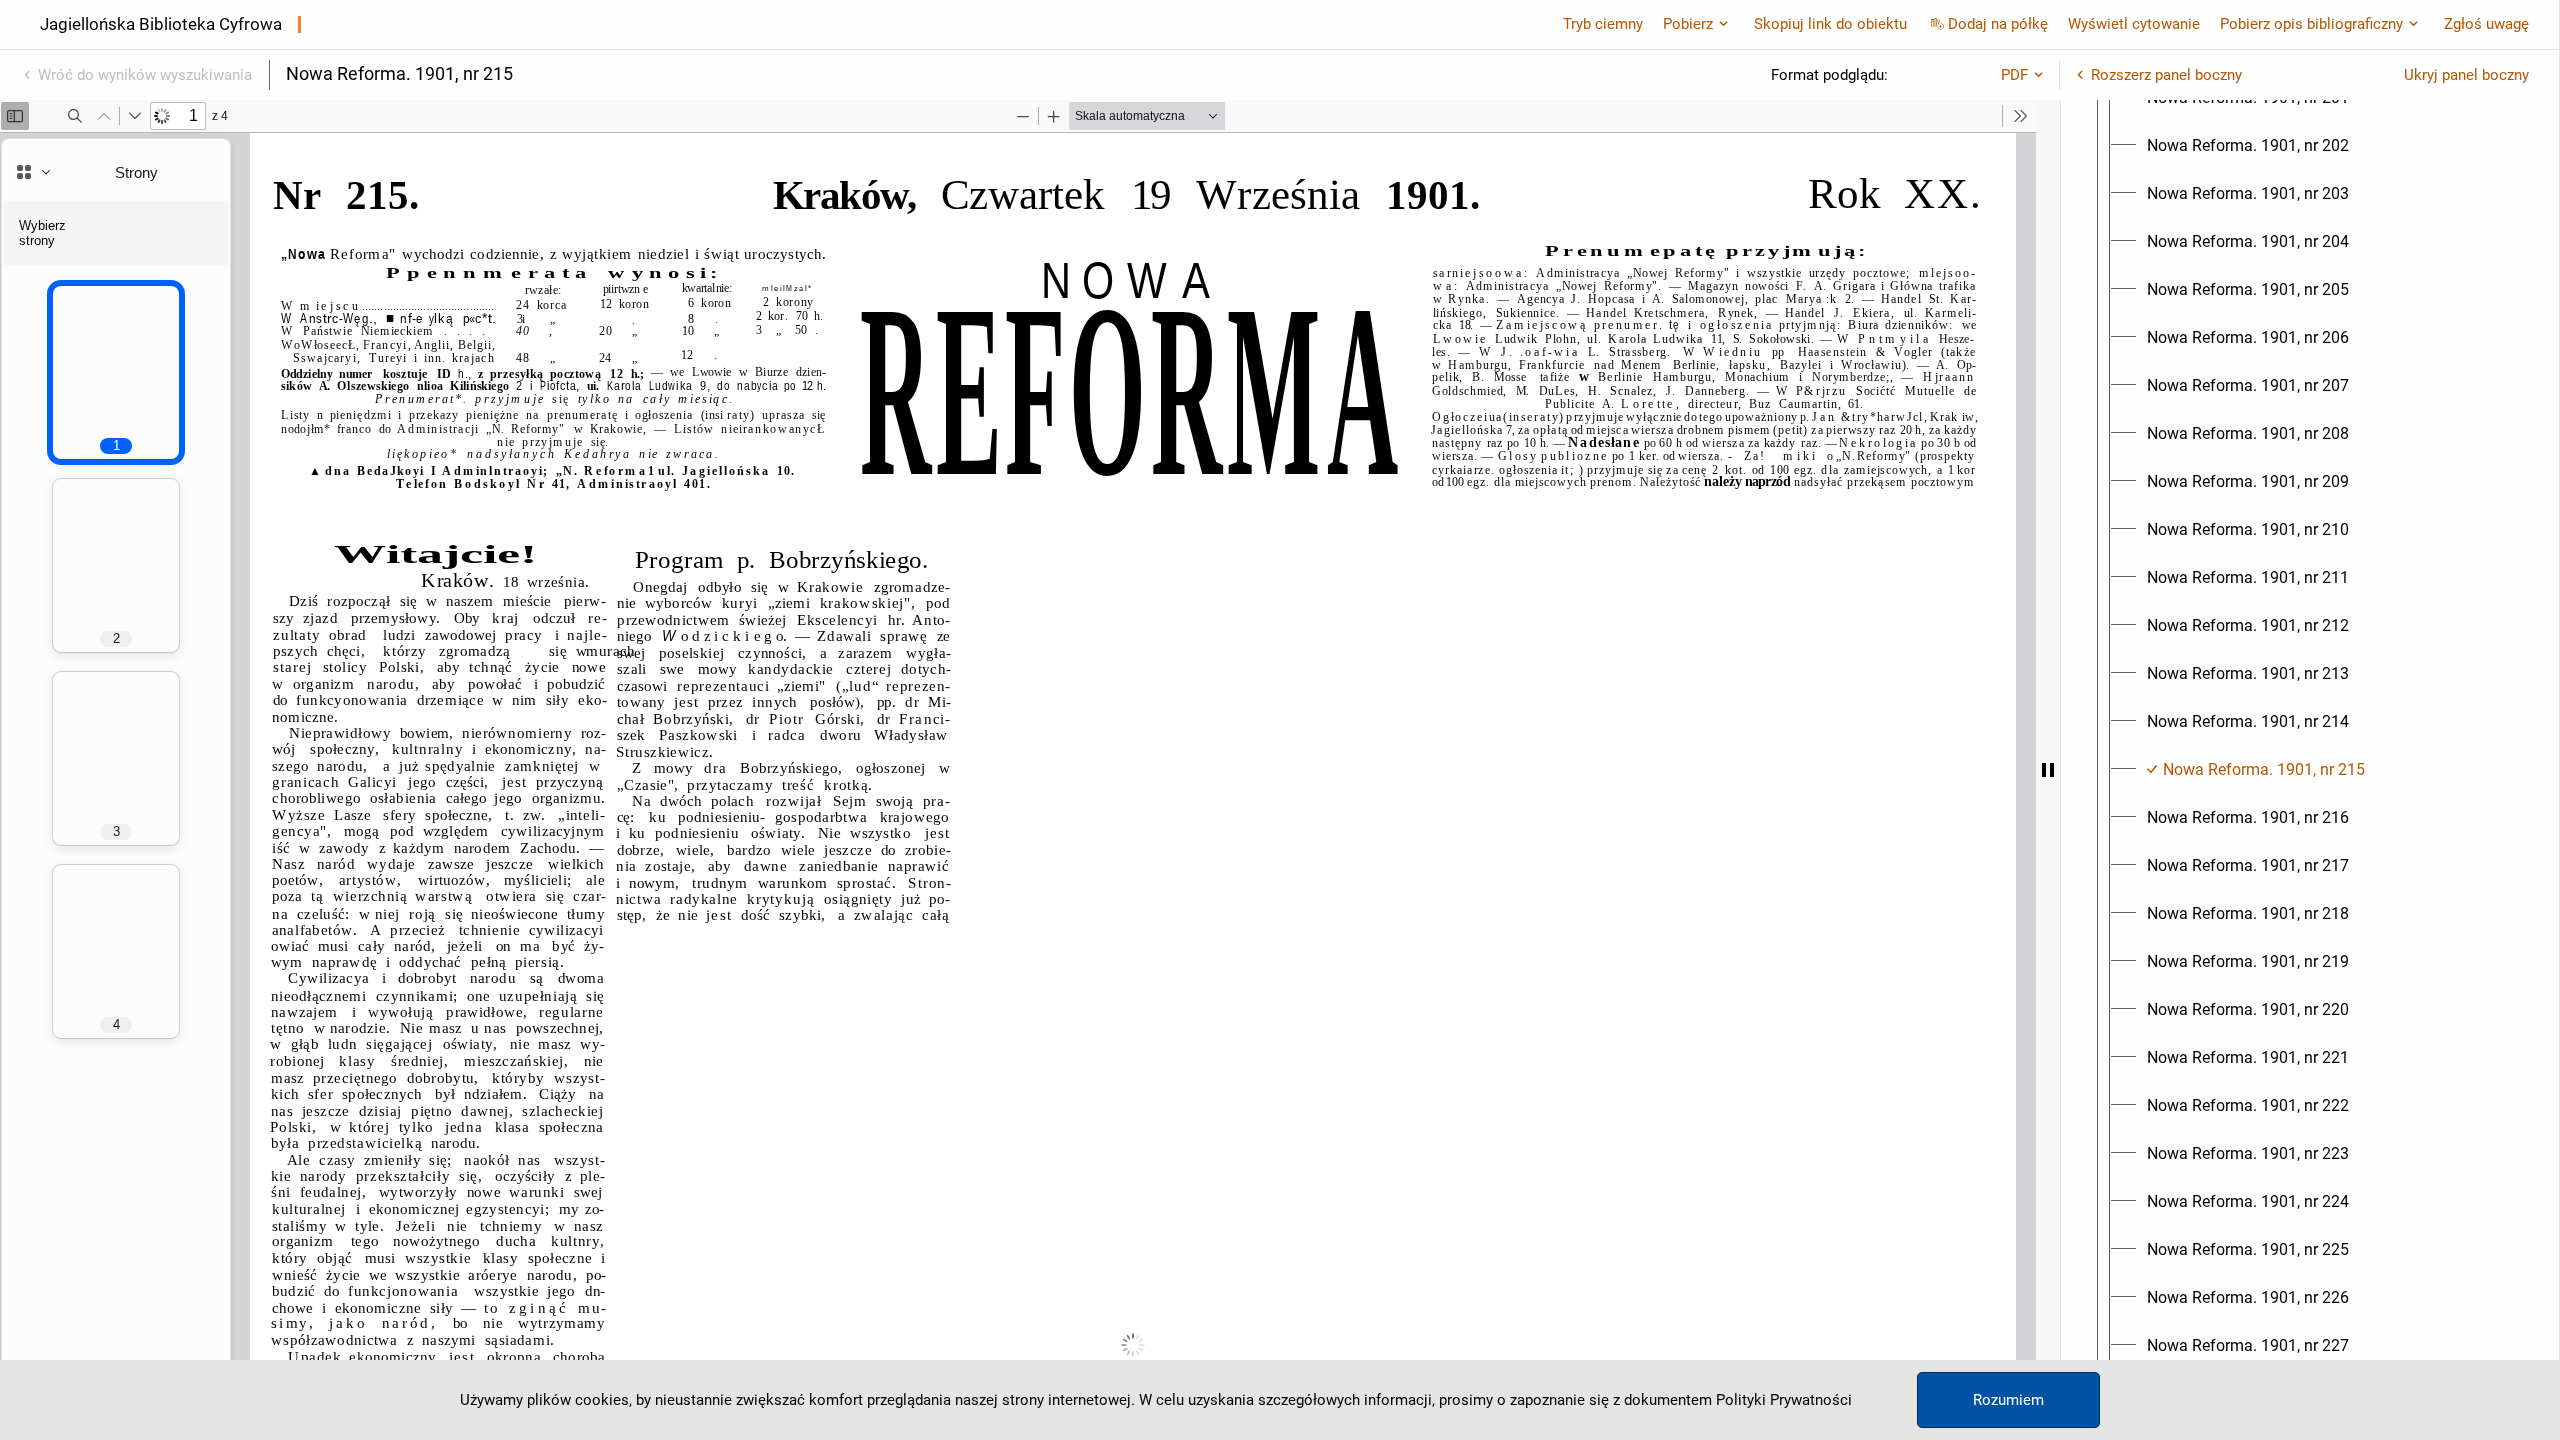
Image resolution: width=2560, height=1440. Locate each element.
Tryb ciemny (1603, 24)
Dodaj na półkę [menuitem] (1998, 24)
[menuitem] (2248, 146)
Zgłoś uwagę (2486, 24)
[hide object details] (2048, 770)
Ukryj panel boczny (2466, 75)
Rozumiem (2008, 1400)
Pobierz (1688, 24)
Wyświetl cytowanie (2134, 24)
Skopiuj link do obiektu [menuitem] (1830, 24)
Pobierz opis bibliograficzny (2311, 24)
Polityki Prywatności (1784, 1400)
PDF (2014, 75)
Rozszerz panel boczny (2166, 75)
